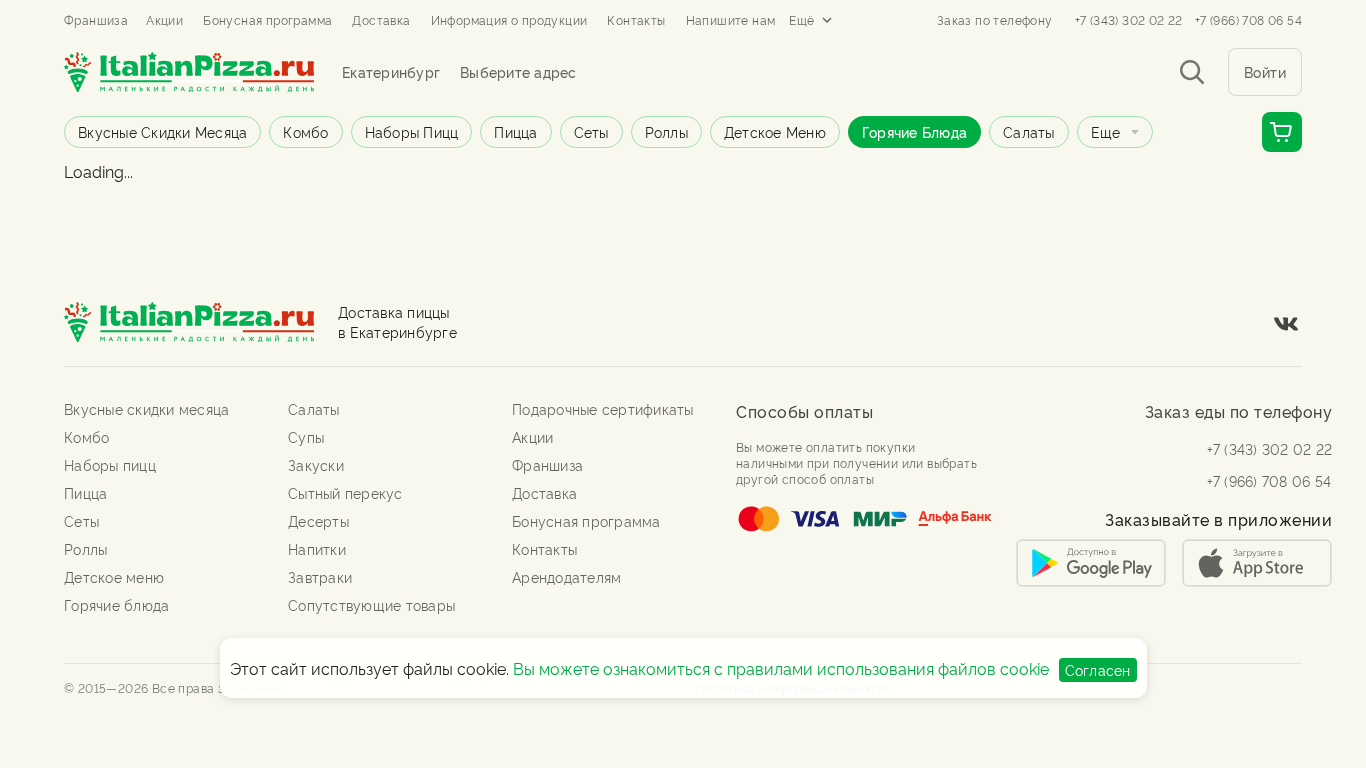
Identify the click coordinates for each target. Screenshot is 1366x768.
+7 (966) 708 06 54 (1248, 20)
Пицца (515, 131)
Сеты (591, 131)
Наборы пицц (412, 131)
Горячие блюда (914, 131)
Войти (1265, 71)
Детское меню (775, 131)
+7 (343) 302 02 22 (1129, 20)
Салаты (1029, 131)
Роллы (666, 131)
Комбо (305, 131)
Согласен (1098, 669)
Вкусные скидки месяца (162, 131)
